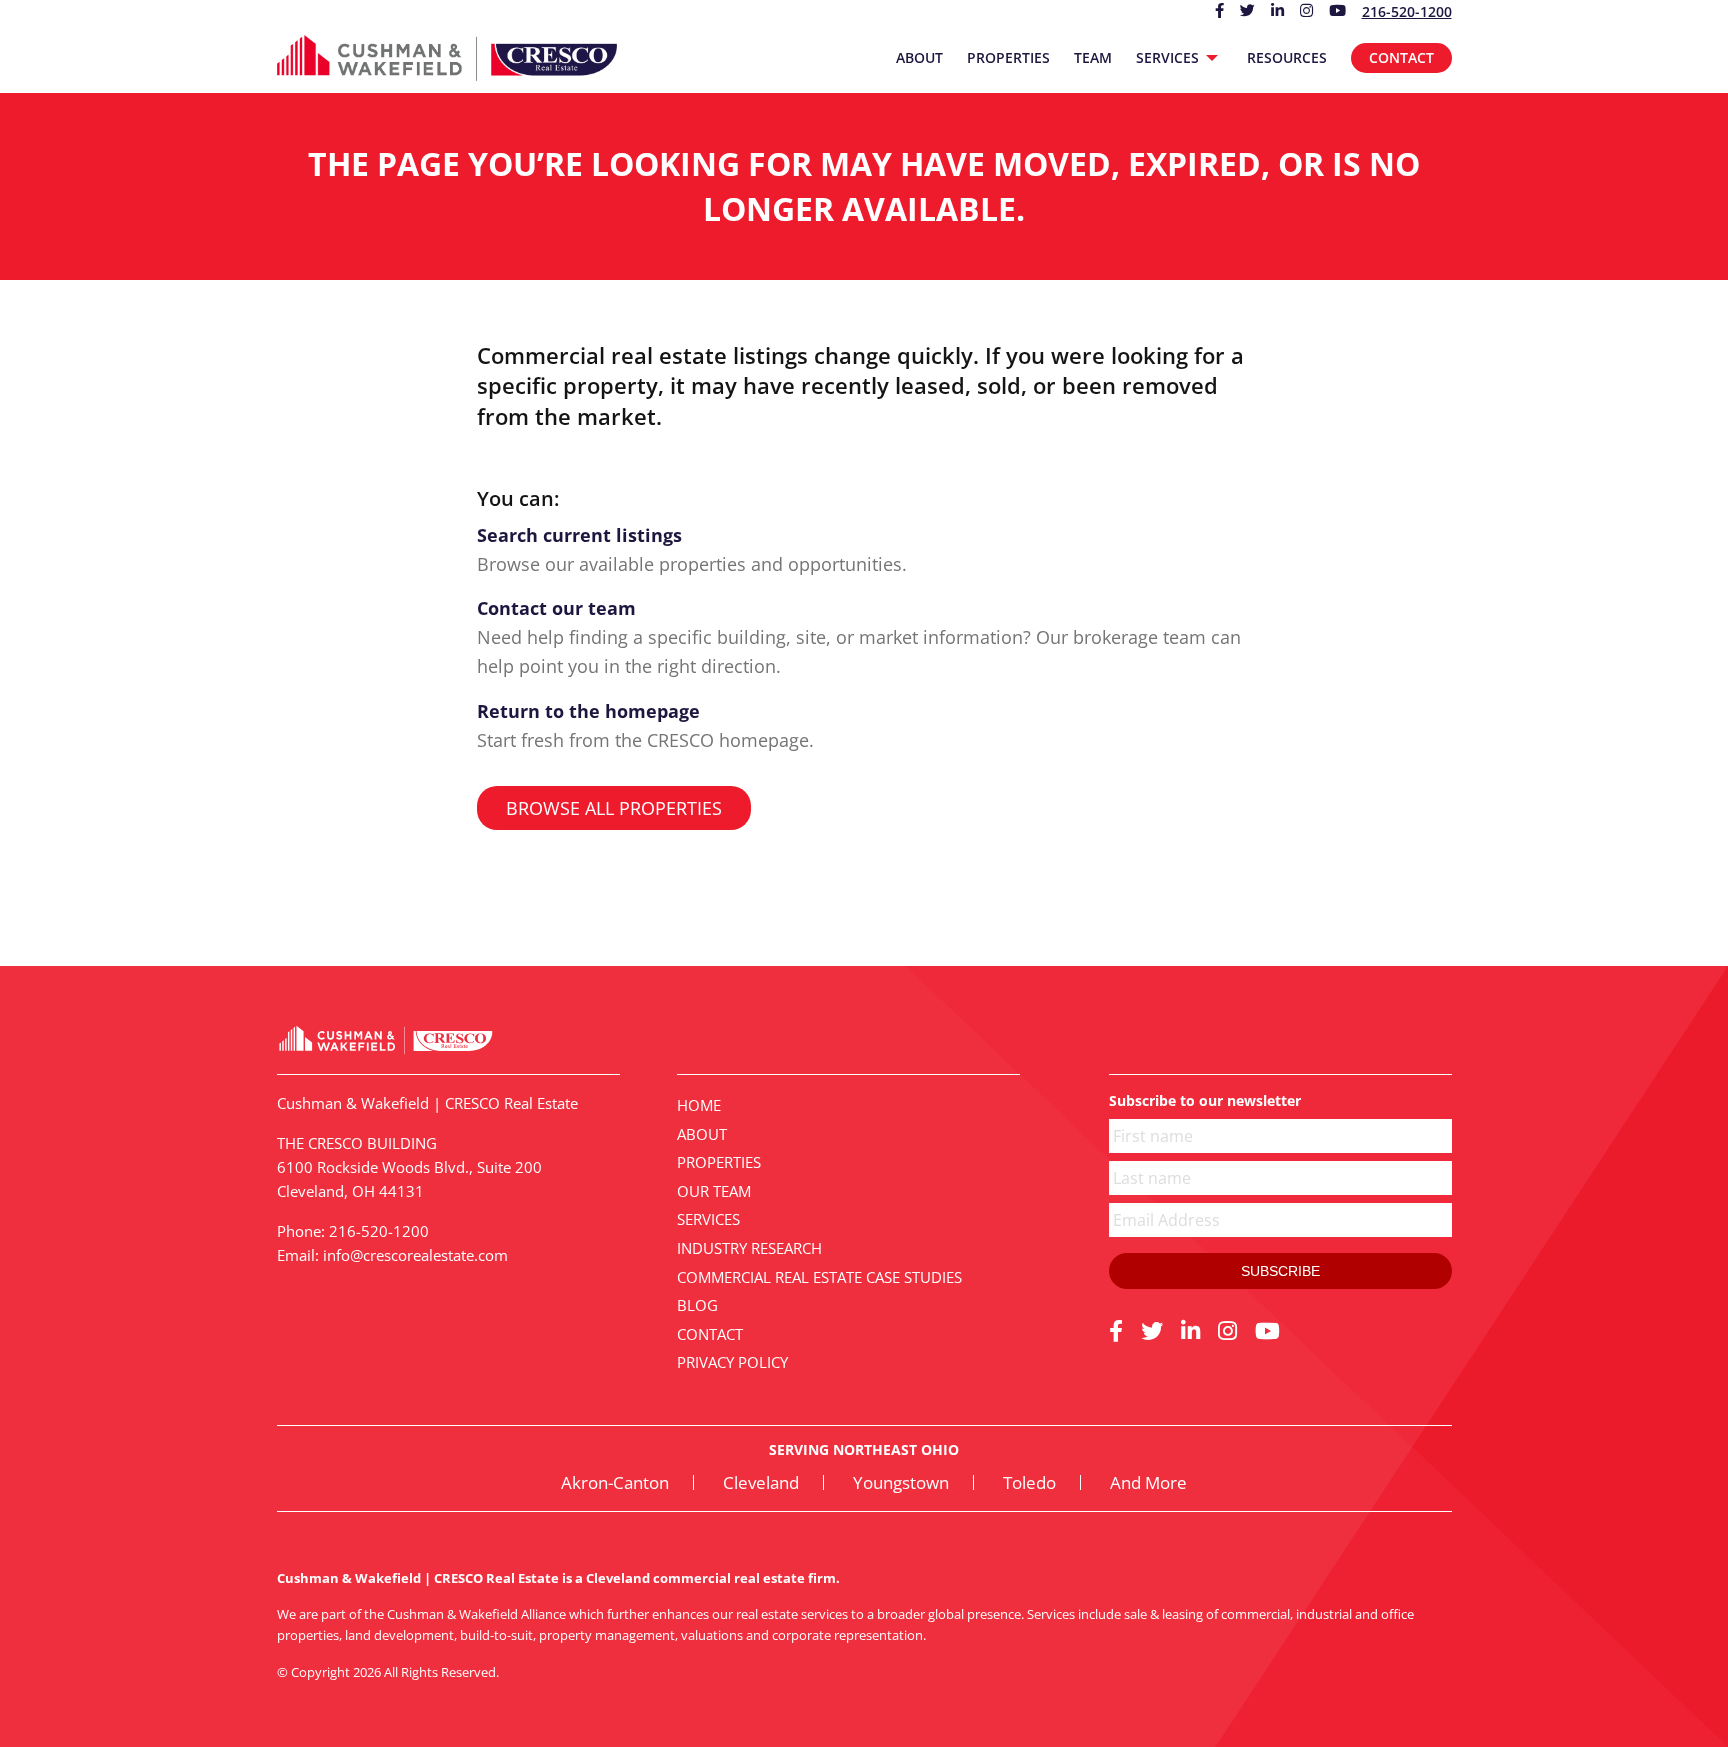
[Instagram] (1227, 1330)
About (919, 58)
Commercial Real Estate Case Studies (819, 1277)
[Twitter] (1152, 1330)
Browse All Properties (614, 808)
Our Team (714, 1191)
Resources (1287, 58)
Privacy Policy (732, 1362)
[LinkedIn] (1190, 1330)
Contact (1401, 57)
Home (699, 1105)
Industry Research (749, 1248)
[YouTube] (1267, 1330)
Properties (1008, 58)
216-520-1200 (1407, 12)
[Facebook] (1116, 1330)
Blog (697, 1305)
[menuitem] (919, 58)
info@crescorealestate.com (415, 1255)
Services (1167, 58)
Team (1093, 58)
